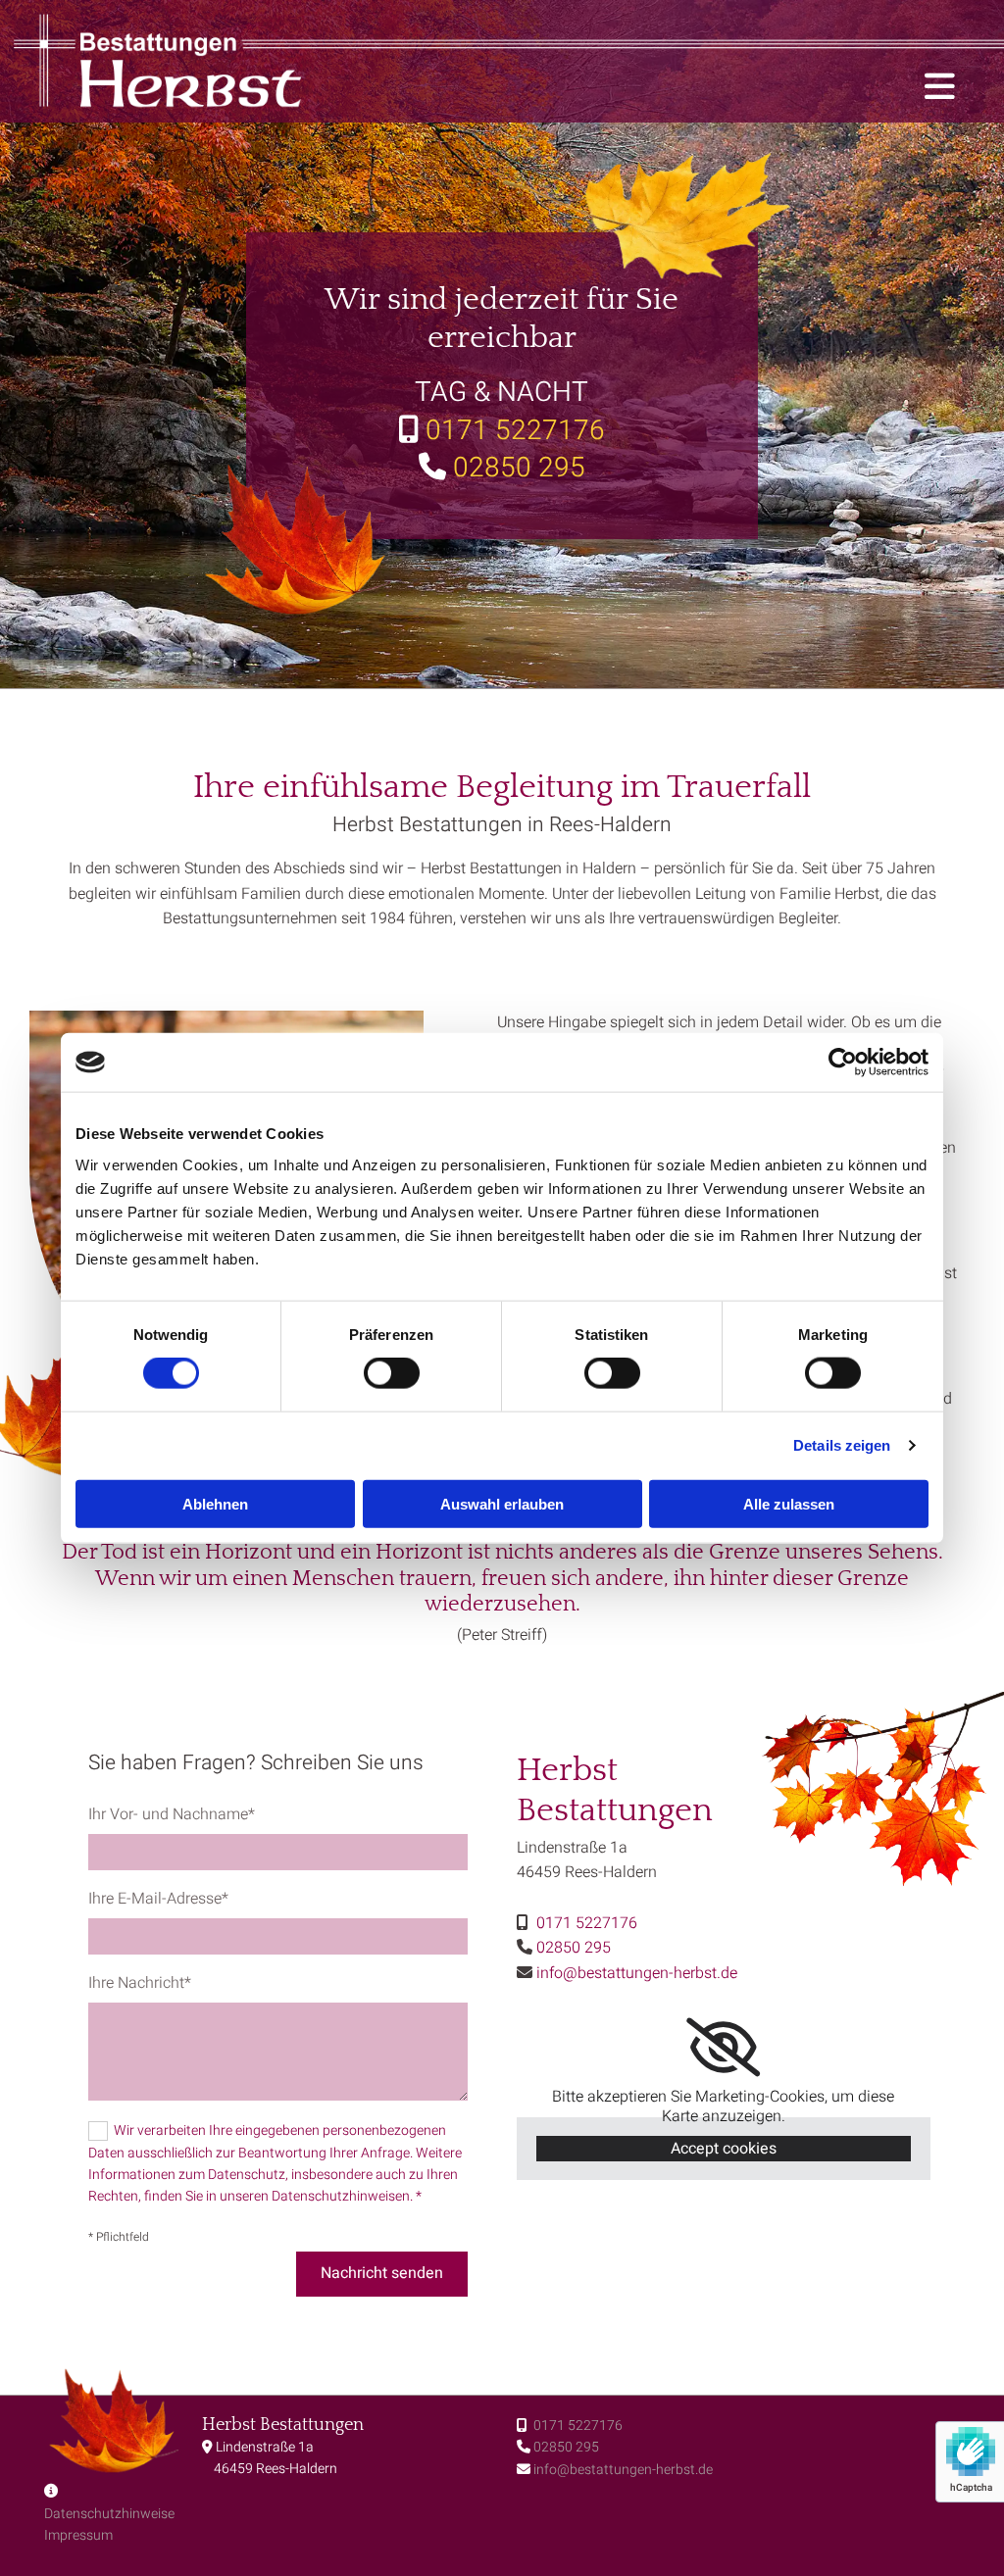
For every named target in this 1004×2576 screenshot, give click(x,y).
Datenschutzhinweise (109, 2514)
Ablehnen (215, 1503)
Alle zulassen (789, 1503)
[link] (723, 2048)
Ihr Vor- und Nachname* (172, 1815)
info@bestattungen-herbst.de (623, 2470)
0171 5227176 (577, 2426)
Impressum (78, 2535)
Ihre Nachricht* (140, 1983)
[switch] (392, 1373)
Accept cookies (724, 2149)
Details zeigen (842, 1445)
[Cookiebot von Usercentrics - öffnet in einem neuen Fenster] (843, 1063)
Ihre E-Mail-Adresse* (158, 1899)
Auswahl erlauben (502, 1503)
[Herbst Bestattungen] (226, 61)
